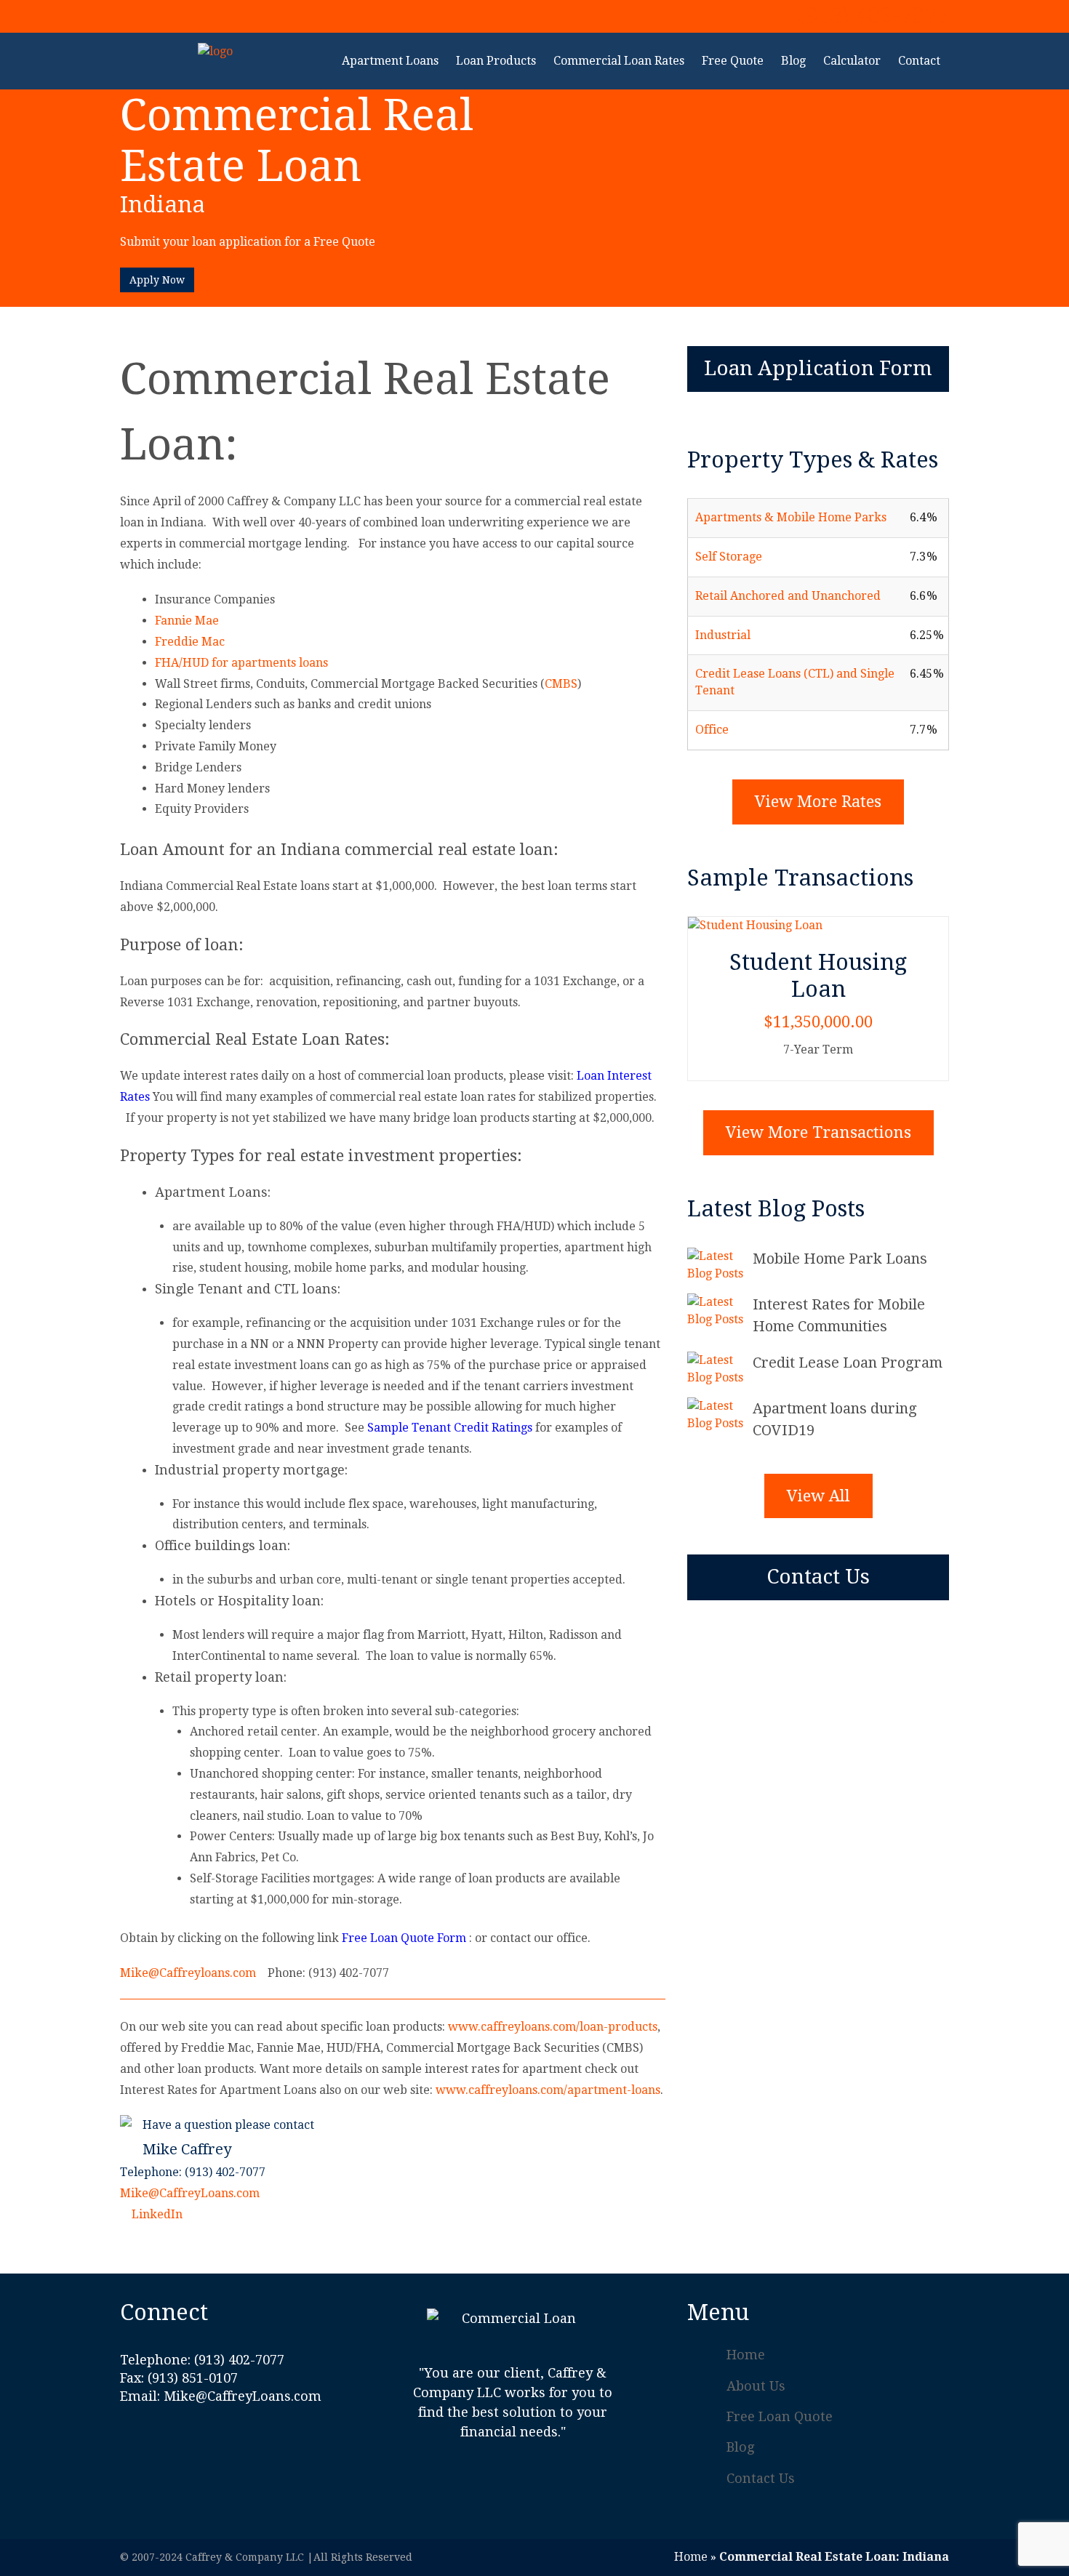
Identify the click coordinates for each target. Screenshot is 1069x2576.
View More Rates (818, 802)
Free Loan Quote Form (404, 1938)
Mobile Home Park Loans (840, 1259)
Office (712, 730)
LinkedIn (156, 2214)
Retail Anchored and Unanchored (788, 596)
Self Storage (729, 557)
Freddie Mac (190, 642)
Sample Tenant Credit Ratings (450, 1428)
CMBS (561, 684)
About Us (756, 2386)
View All (818, 1496)
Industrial (723, 635)
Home (746, 2355)
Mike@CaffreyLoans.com (190, 2193)
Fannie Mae (187, 621)
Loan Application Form (818, 368)
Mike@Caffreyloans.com (188, 1973)
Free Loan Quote (780, 2416)
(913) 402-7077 (873, 15)
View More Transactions (818, 1132)
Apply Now (157, 280)
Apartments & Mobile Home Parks (791, 517)
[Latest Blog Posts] (720, 1265)
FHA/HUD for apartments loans (241, 663)
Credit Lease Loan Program (848, 1363)
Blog (740, 2447)
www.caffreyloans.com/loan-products (553, 2027)
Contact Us (818, 1577)
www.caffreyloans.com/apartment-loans (548, 2090)
